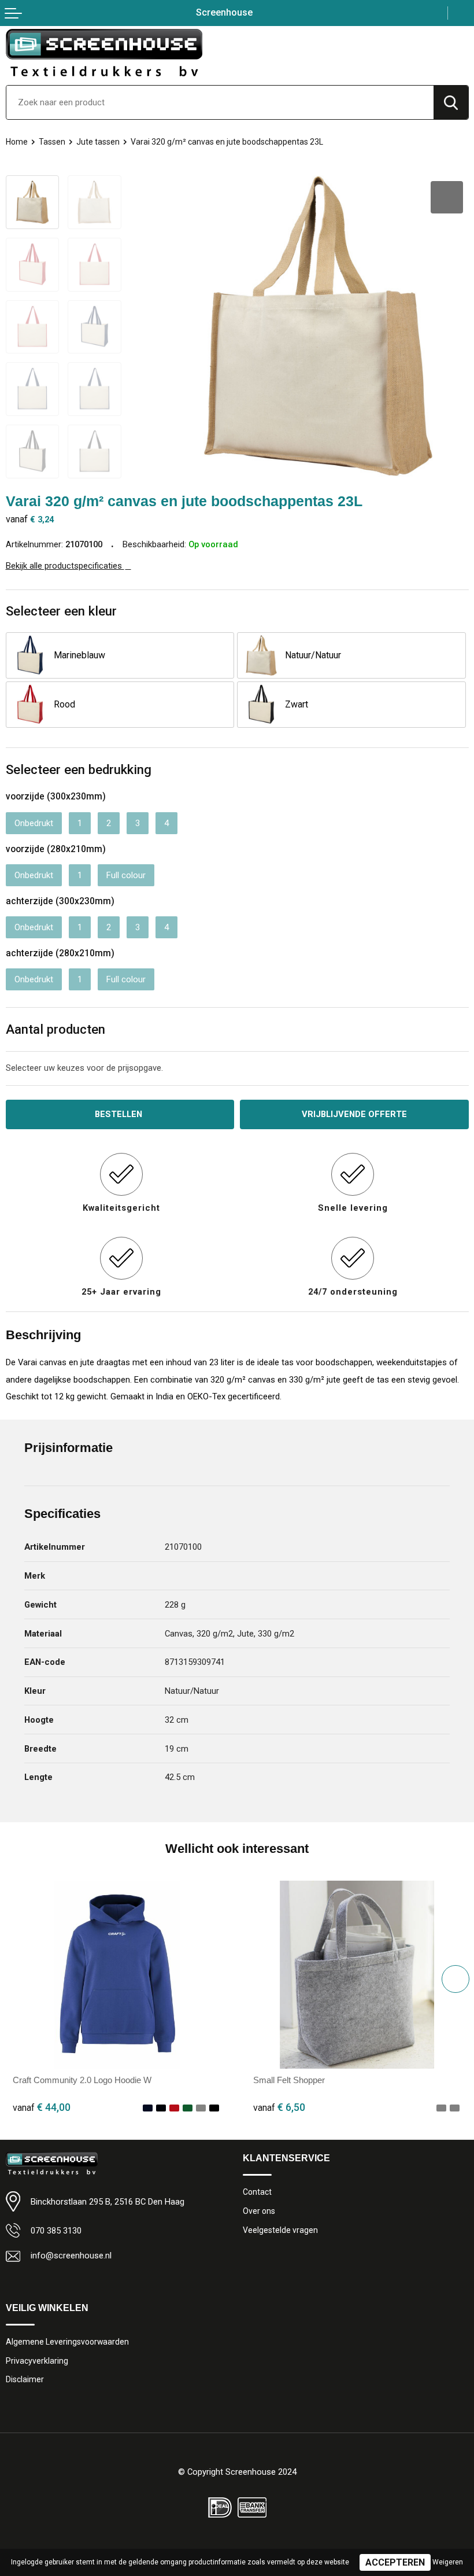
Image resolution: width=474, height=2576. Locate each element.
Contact (257, 2192)
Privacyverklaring (37, 2361)
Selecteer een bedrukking (79, 769)
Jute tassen (98, 142)
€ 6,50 (279, 2107)
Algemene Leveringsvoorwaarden (67, 2342)
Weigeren (448, 2562)
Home (17, 142)
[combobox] (220, 102)
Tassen (52, 142)
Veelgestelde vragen (280, 2230)
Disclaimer (25, 2379)
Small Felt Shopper (289, 2080)
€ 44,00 (42, 2107)
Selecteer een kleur (61, 611)
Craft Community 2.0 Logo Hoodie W (82, 2080)
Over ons (259, 2211)
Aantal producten (55, 1029)
